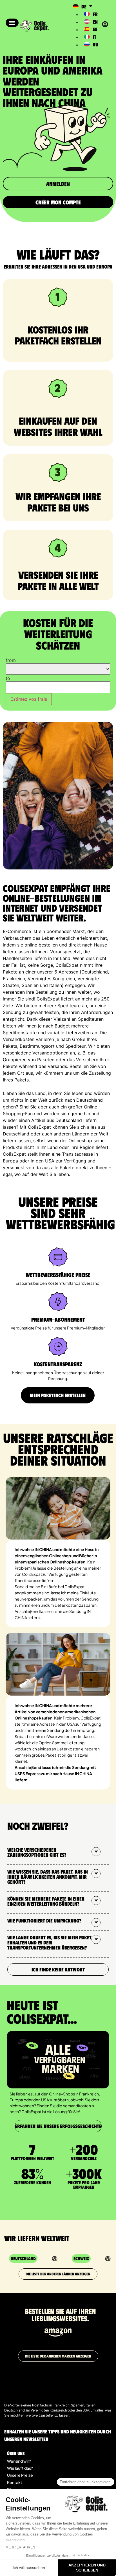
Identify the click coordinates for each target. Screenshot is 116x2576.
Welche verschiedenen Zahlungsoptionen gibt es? (37, 1852)
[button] (12, 23)
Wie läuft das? (20, 2468)
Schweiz (81, 2258)
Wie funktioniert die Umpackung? (44, 1921)
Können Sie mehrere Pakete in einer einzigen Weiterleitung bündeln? (46, 1901)
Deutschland (23, 2258)
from (11, 660)
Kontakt (15, 2482)
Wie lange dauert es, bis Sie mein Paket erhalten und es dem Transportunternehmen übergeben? (49, 1942)
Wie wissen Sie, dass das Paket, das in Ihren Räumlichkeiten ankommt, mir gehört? (48, 1877)
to (8, 678)
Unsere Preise (20, 2475)
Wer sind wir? (19, 2461)
